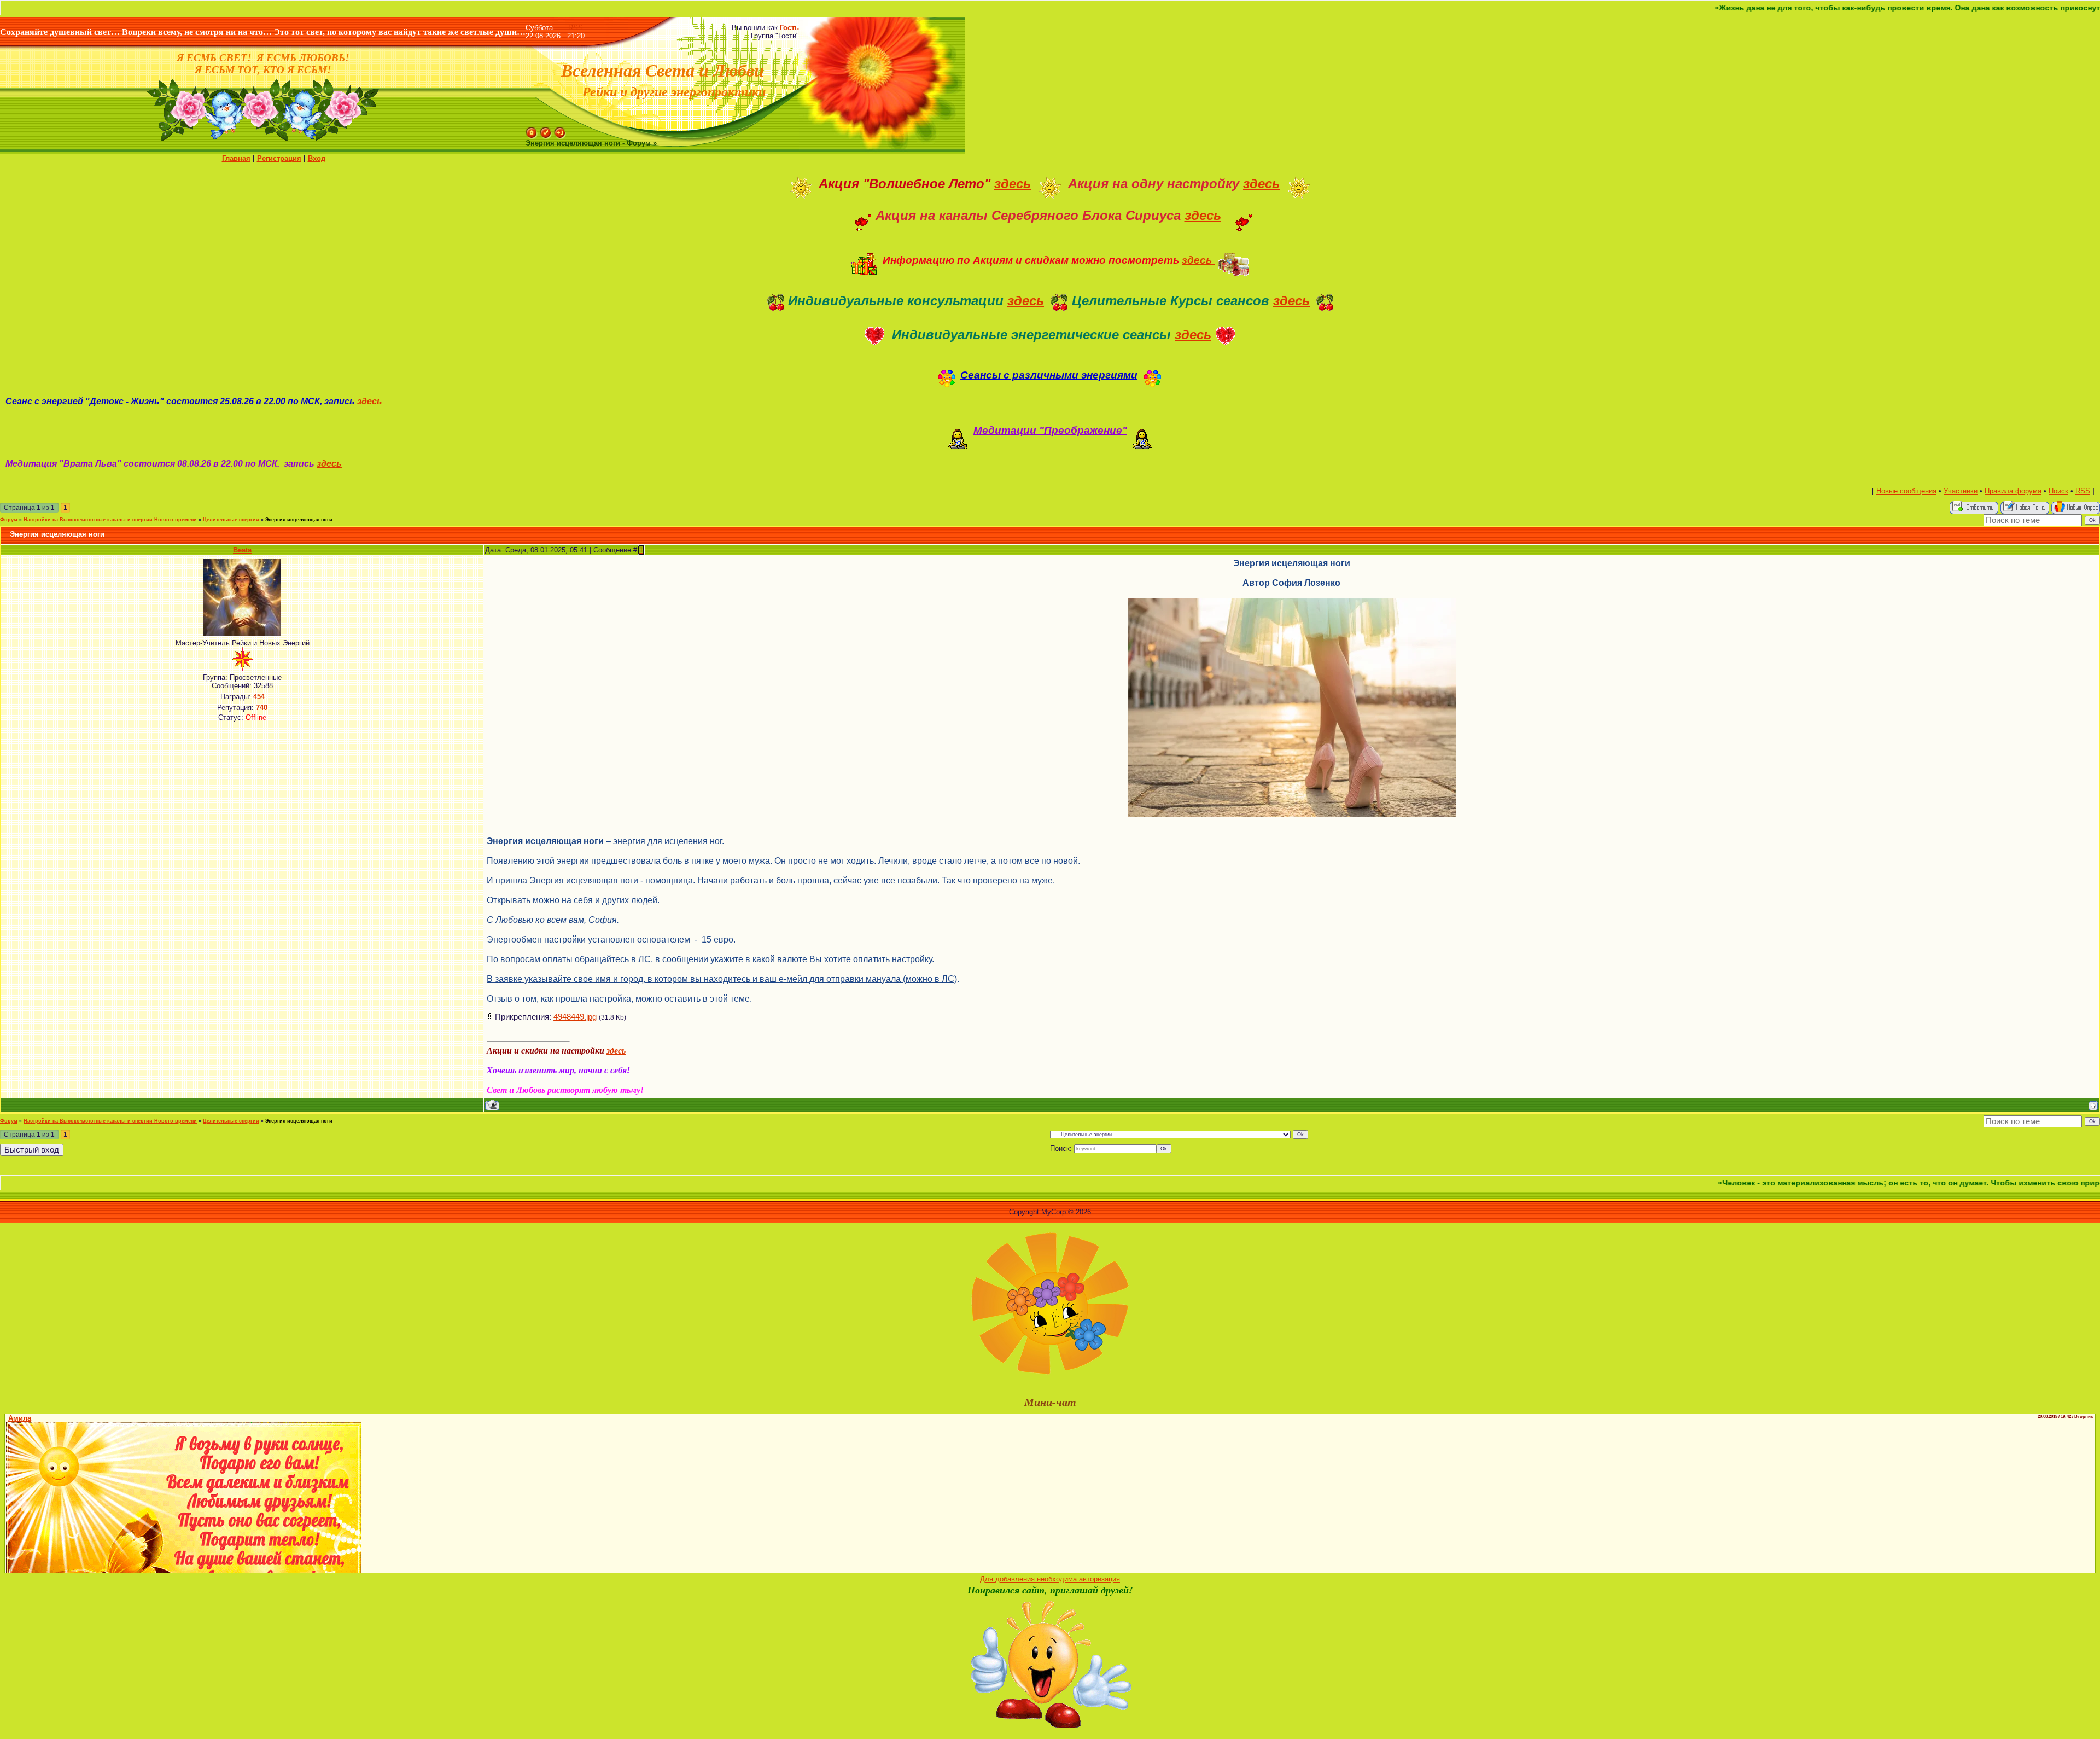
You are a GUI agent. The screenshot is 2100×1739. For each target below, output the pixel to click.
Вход (317, 158)
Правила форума (2013, 491)
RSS (576, 28)
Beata (242, 550)
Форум (9, 520)
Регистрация (279, 158)
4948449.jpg (575, 1017)
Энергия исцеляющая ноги (299, 520)
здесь (1013, 184)
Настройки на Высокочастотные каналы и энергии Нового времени (110, 520)
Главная (236, 158)
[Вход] (560, 131)
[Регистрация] (546, 131)
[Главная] (532, 131)
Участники (1961, 491)
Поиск (2058, 491)
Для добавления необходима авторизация (1050, 1579)
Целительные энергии (231, 520)
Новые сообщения (1906, 491)
